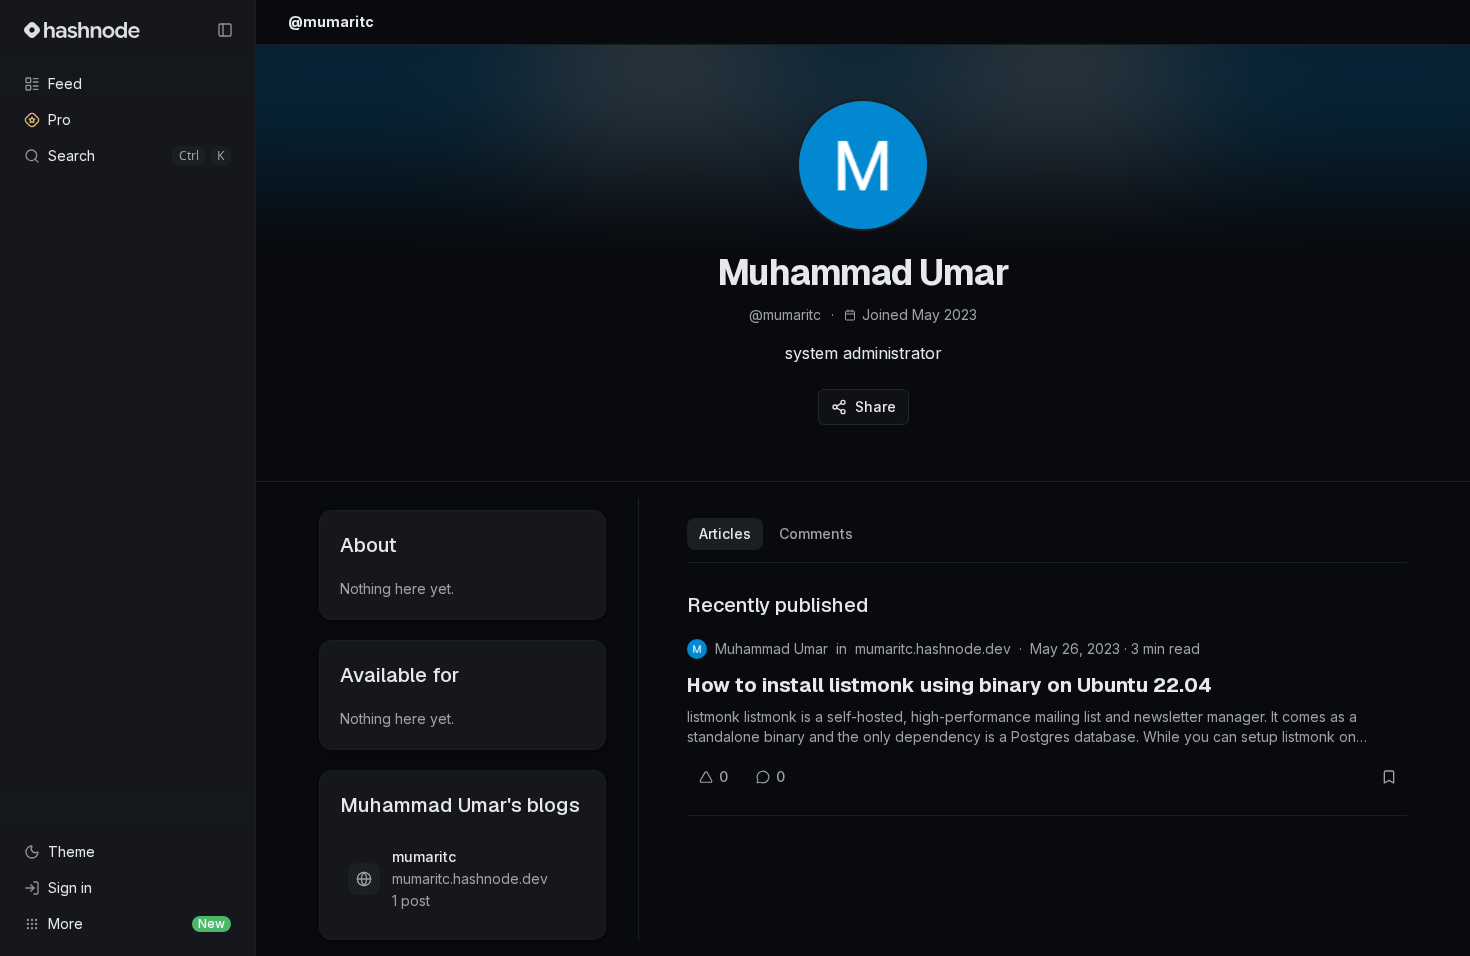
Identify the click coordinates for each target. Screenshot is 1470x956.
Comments (816, 533)
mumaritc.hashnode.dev (933, 648)
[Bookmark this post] (1389, 777)
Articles (725, 533)
